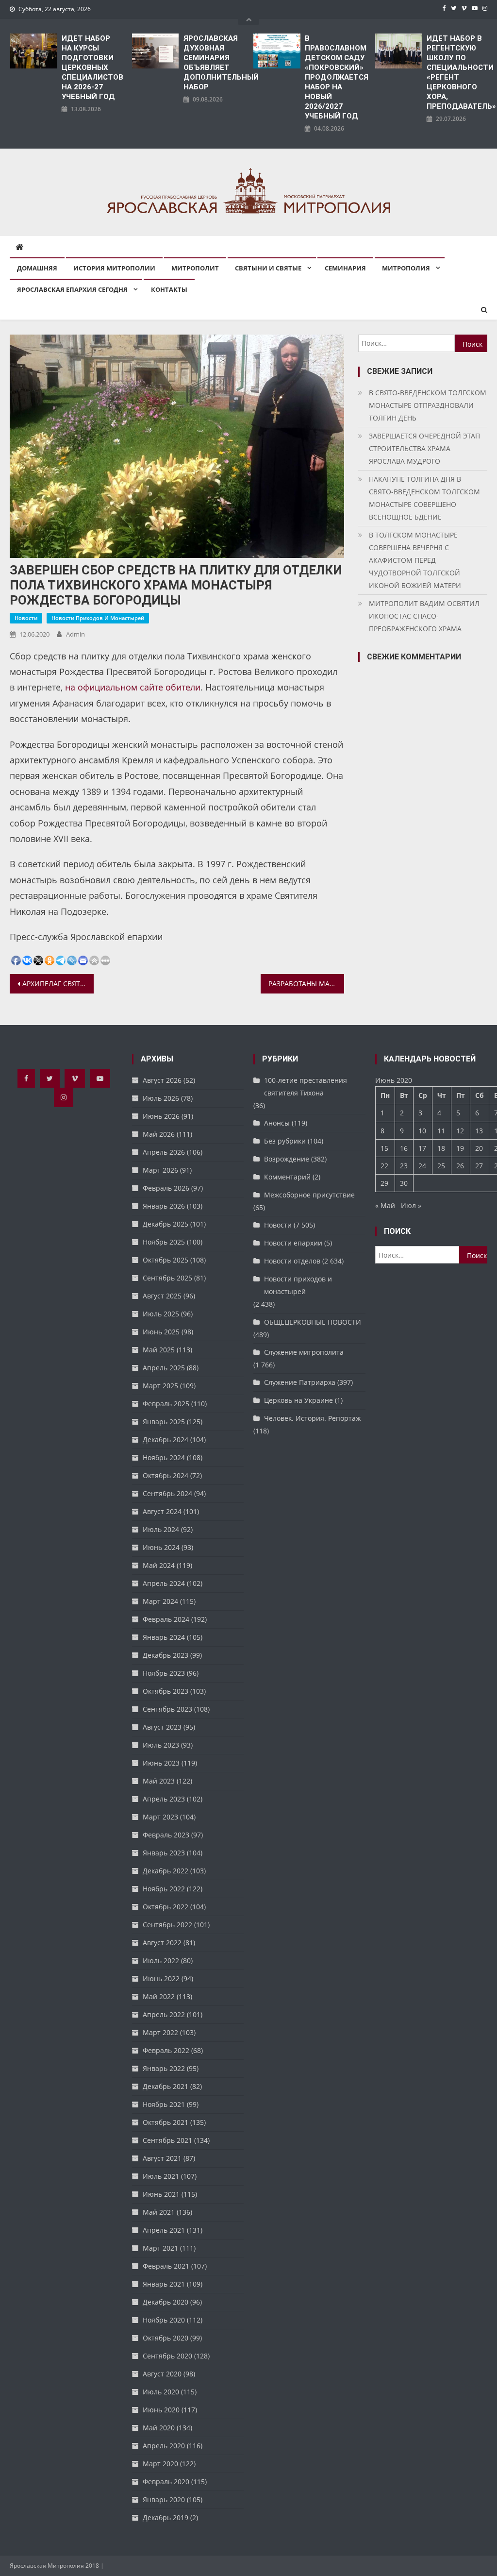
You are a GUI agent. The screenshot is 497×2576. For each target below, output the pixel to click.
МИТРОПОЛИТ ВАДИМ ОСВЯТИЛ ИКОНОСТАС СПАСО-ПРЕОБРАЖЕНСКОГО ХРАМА (424, 616)
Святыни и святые (268, 268)
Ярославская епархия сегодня (72, 289)
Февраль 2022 (166, 2050)
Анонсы (277, 1123)
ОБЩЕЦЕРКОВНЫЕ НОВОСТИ (313, 1322)
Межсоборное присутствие (309, 1195)
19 (460, 1148)
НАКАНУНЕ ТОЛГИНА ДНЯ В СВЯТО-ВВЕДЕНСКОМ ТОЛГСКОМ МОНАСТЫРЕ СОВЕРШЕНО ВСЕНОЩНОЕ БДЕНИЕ (424, 498)
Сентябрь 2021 (167, 2140)
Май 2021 (159, 2212)
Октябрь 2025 (166, 1260)
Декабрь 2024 (166, 1440)
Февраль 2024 (166, 1619)
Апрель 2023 (164, 1799)
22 (384, 1166)
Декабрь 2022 (166, 1871)
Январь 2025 (164, 1422)
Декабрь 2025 (166, 1224)
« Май (385, 1205)
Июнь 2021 (161, 2194)
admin (75, 634)
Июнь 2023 (161, 1763)
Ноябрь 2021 (164, 2104)
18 (441, 1148)
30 (404, 1183)
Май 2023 (159, 1781)
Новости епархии (293, 1243)
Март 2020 (160, 2464)
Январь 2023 (164, 1853)
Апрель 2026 (164, 1152)
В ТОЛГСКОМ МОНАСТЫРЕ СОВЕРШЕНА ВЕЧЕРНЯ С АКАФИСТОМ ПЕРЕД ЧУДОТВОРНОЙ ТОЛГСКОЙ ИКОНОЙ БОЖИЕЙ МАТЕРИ (415, 560)
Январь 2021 (164, 2284)
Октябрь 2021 (166, 2122)
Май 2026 (159, 1134)
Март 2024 (160, 1601)
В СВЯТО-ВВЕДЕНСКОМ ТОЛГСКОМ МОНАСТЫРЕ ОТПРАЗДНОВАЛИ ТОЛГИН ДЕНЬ (428, 405)
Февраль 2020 (166, 2482)
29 (384, 1183)
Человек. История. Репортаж (312, 1418)
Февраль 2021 (166, 2266)
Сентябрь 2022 (167, 1925)
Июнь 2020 (161, 2410)
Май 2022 (159, 1996)
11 (441, 1131)
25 (441, 1166)
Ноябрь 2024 (164, 1457)
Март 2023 (160, 1817)
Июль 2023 (161, 1745)
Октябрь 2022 (166, 1907)
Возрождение (287, 1159)
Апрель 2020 (164, 2446)
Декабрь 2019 (166, 2517)
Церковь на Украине (298, 1400)
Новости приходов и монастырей (98, 618)
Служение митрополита (304, 1352)
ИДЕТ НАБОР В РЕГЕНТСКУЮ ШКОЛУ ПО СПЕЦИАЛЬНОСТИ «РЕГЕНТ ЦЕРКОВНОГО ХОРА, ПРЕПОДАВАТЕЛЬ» (457, 72)
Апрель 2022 (164, 2014)
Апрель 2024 (164, 1583)
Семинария (345, 268)
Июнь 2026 (161, 1116)
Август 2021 (162, 2158)
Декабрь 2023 (166, 1655)
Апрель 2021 (164, 2230)
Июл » (411, 1205)
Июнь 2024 (161, 1547)
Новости (26, 618)
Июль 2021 (161, 2176)
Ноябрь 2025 (164, 1242)
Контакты (169, 289)
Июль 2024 (161, 1529)
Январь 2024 (164, 1637)
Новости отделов (292, 1261)
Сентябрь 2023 (167, 1709)
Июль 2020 (161, 2392)
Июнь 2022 (161, 1978)
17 (422, 1148)
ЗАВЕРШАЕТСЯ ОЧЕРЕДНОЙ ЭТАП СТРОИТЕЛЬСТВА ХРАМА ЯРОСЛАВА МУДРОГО (424, 448)
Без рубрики (285, 1141)
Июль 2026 (161, 1098)
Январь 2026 (164, 1206)
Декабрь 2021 (166, 2086)
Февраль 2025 (166, 1404)
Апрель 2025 (164, 1368)
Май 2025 (159, 1350)
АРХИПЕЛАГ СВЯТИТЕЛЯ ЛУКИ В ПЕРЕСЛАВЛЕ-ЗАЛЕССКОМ (58, 984)
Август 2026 (162, 1080)
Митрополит (195, 268)
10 (422, 1131)
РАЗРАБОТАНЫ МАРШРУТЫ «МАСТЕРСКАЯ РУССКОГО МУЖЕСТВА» (306, 984)
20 (479, 1148)
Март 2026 (160, 1170)
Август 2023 (162, 1727)
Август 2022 (162, 1943)
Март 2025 (160, 1386)
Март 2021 (160, 2248)
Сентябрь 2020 (167, 2356)
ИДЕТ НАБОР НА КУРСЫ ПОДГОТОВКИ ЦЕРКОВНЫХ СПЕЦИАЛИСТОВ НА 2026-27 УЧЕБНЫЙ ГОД (92, 67)
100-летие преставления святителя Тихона (306, 1086)
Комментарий (287, 1177)
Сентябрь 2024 (167, 1493)
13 (479, 1131)
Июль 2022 (161, 1961)
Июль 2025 (161, 1314)
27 (479, 1166)
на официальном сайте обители (133, 687)
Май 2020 (159, 2428)
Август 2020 (162, 2374)
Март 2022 (160, 2032)
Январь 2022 (164, 2068)
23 (404, 1166)
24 (422, 1166)
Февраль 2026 (166, 1188)
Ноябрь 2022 (164, 1889)
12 (460, 1131)
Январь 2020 (164, 2500)
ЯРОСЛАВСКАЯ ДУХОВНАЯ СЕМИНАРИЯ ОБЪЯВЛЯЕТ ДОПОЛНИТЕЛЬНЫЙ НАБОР (214, 63)
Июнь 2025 (161, 1332)
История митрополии (114, 268)
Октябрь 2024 (166, 1475)
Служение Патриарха (300, 1382)
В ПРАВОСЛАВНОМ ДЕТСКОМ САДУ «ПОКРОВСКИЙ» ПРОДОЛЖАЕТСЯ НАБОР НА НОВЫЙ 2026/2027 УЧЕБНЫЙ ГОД (335, 77)
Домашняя (37, 268)
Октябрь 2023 (166, 1691)
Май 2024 (159, 1565)
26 (460, 1166)
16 (404, 1148)
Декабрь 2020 (166, 2302)
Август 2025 (162, 1296)
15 (384, 1148)
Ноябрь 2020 (164, 2320)
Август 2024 (162, 1511)
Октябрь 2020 (166, 2338)
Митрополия (406, 268)
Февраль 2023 (166, 1835)
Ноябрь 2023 (164, 1673)
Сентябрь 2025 (167, 1278)
